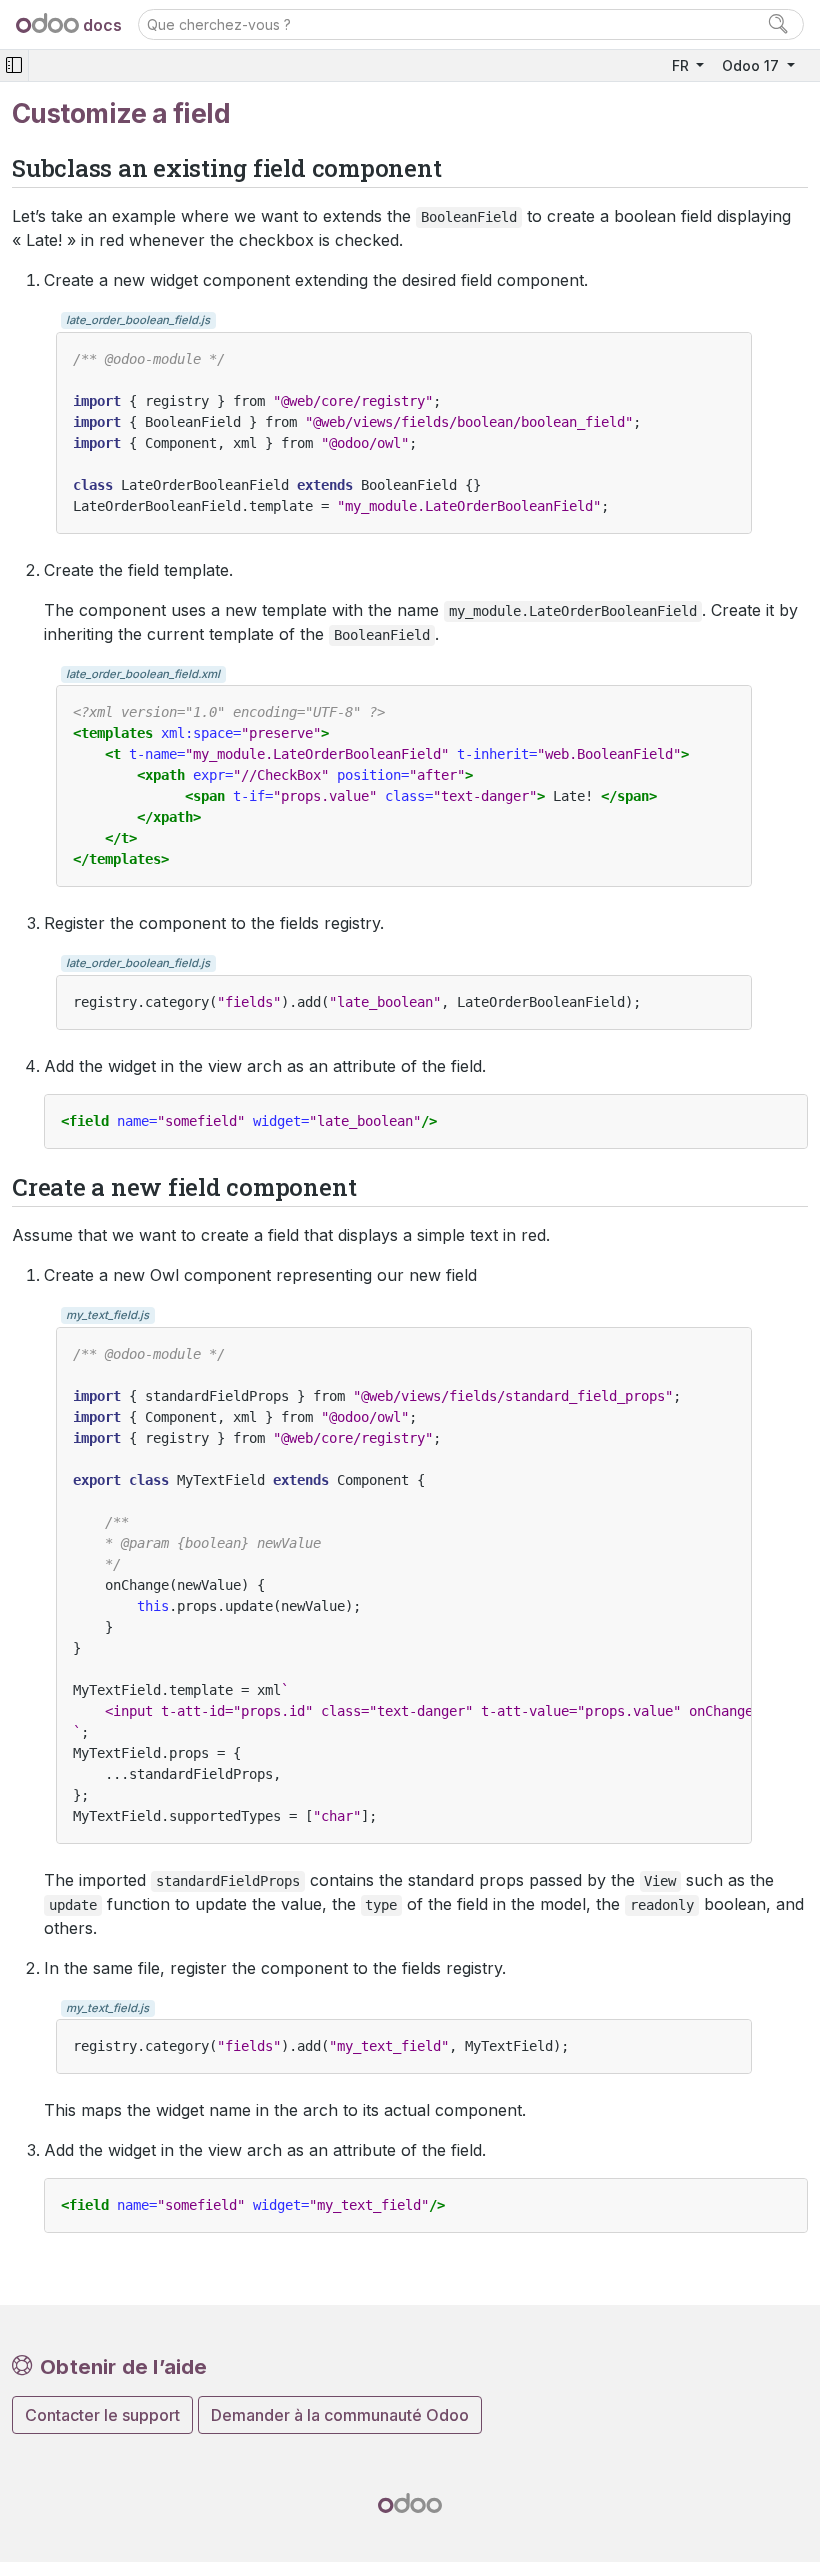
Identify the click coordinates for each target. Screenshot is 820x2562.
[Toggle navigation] (14, 65)
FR (682, 65)
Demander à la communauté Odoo (340, 2415)
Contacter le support (102, 2415)
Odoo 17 (752, 65)
